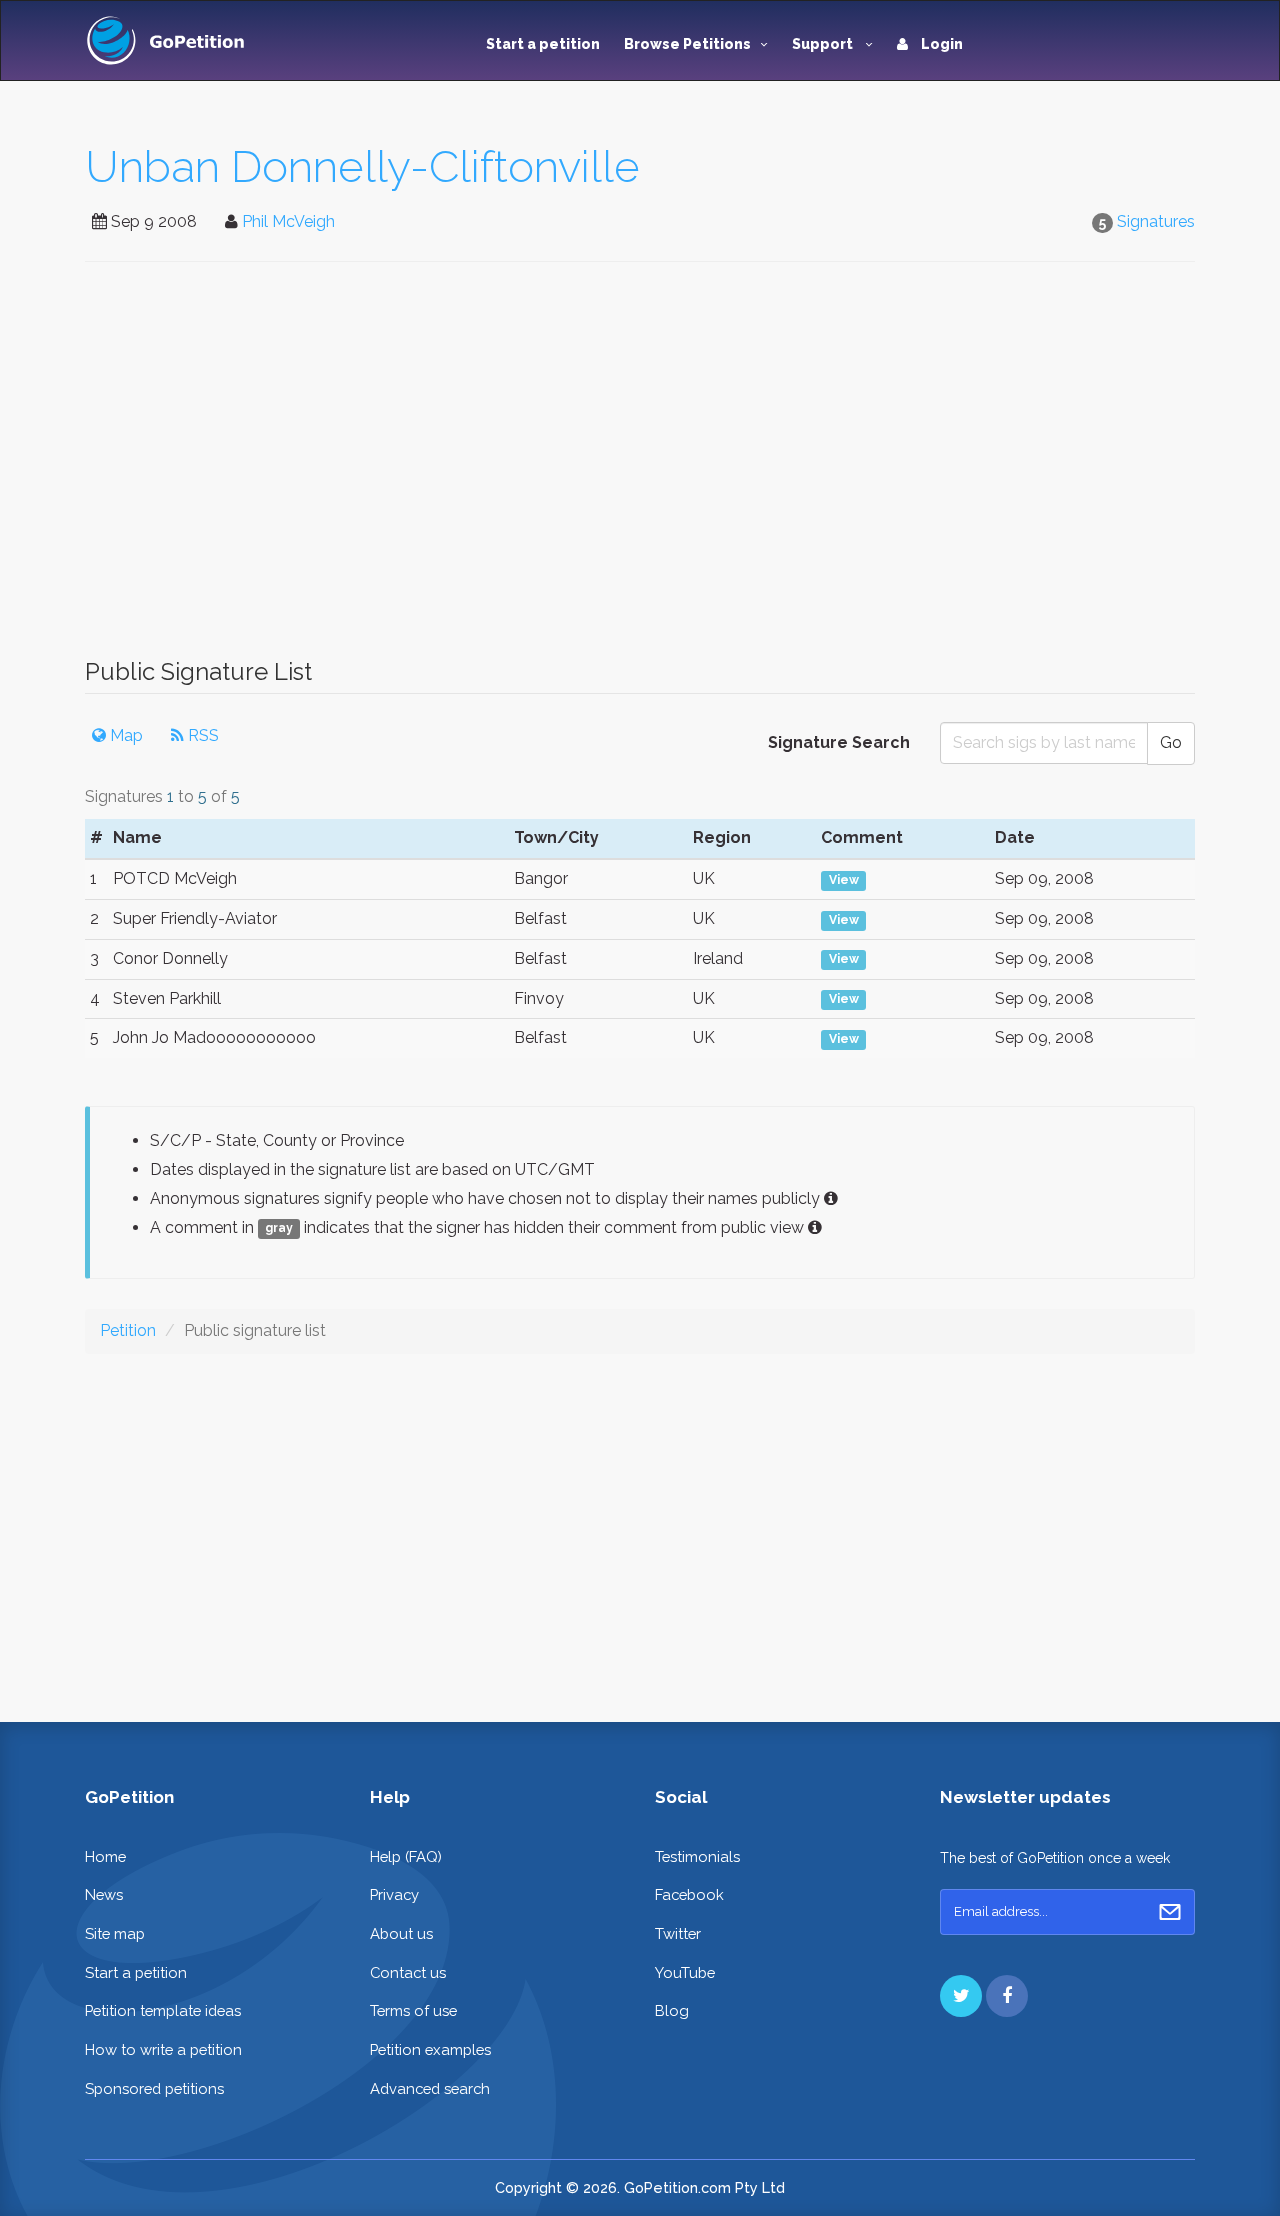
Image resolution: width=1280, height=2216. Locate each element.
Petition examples (430, 2049)
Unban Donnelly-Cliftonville (362, 166)
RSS (201, 735)
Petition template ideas (163, 2010)
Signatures (1156, 221)
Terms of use (413, 2010)
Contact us (408, 1972)
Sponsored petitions (154, 2088)
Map (124, 735)
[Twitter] (961, 1996)
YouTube (685, 1972)
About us (401, 1933)
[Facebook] (1007, 1996)
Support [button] (824, 44)
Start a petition (543, 44)
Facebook (689, 1894)
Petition (128, 1330)
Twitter (678, 1933)
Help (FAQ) (406, 1856)
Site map (115, 1933)
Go (1171, 742)
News (104, 1894)
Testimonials (697, 1856)
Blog (672, 2010)
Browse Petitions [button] (687, 44)
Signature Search (839, 742)
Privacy (394, 1894)
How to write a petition (163, 2049)
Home (105, 1856)
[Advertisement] (640, 470)
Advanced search (430, 2088)
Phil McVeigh (288, 221)
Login (940, 44)
